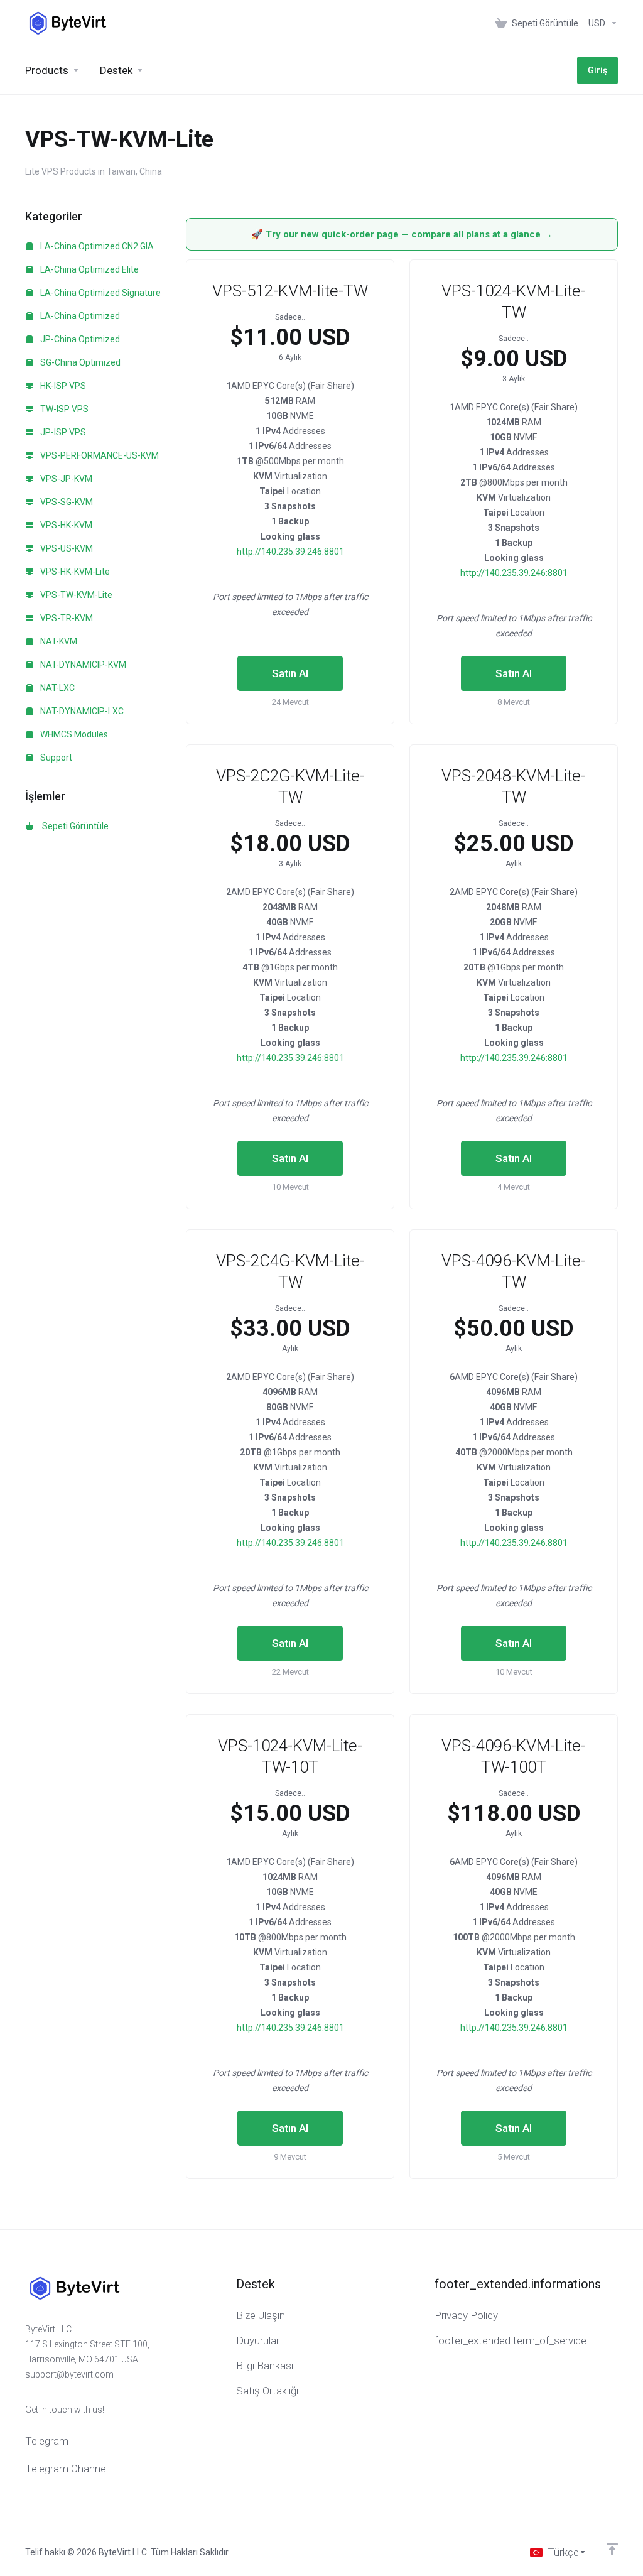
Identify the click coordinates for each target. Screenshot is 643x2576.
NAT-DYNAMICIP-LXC (81, 711)
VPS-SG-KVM (66, 502)
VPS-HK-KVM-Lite (74, 572)
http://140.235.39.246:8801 (290, 552)
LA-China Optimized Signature (100, 293)
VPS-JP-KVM (65, 479)
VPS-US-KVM (66, 548)
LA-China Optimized (79, 316)
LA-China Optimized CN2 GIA (96, 246)
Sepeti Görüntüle (73, 826)
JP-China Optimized (79, 339)
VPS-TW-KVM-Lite (75, 595)
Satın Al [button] (290, 673)
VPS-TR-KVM (66, 618)
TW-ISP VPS (63, 409)
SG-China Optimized (79, 362)
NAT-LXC (57, 688)
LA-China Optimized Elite (89, 269)
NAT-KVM (58, 641)
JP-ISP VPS (62, 432)
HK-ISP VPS (62, 386)
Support (55, 758)
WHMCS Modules (73, 734)
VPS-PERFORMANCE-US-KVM (99, 455)
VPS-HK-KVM (65, 525)
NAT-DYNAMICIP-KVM (82, 665)
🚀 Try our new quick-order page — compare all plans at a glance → (402, 234)
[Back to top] (612, 2549)
